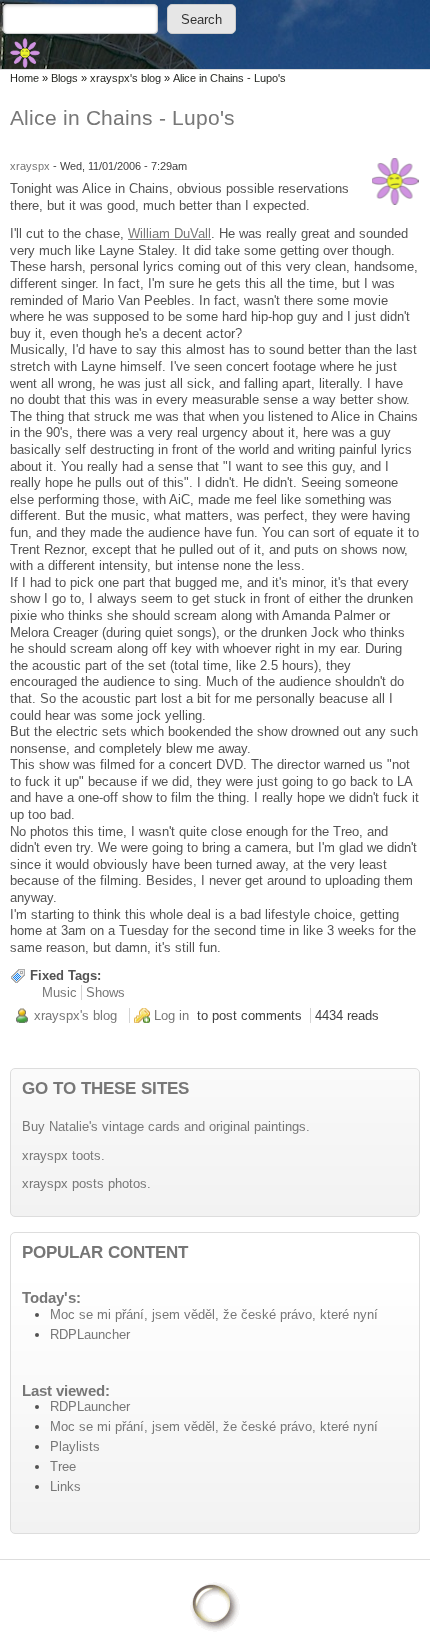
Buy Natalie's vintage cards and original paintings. (166, 1126)
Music (59, 992)
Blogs (64, 78)
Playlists (75, 1446)
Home (24, 78)
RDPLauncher (90, 1334)
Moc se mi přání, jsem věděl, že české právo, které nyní (214, 1314)
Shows (105, 992)
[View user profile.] (396, 182)
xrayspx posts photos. (86, 1183)
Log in (171, 1015)
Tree (63, 1466)
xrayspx (30, 166)
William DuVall (169, 233)
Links (65, 1486)
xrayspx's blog (125, 78)
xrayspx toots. (63, 1155)
